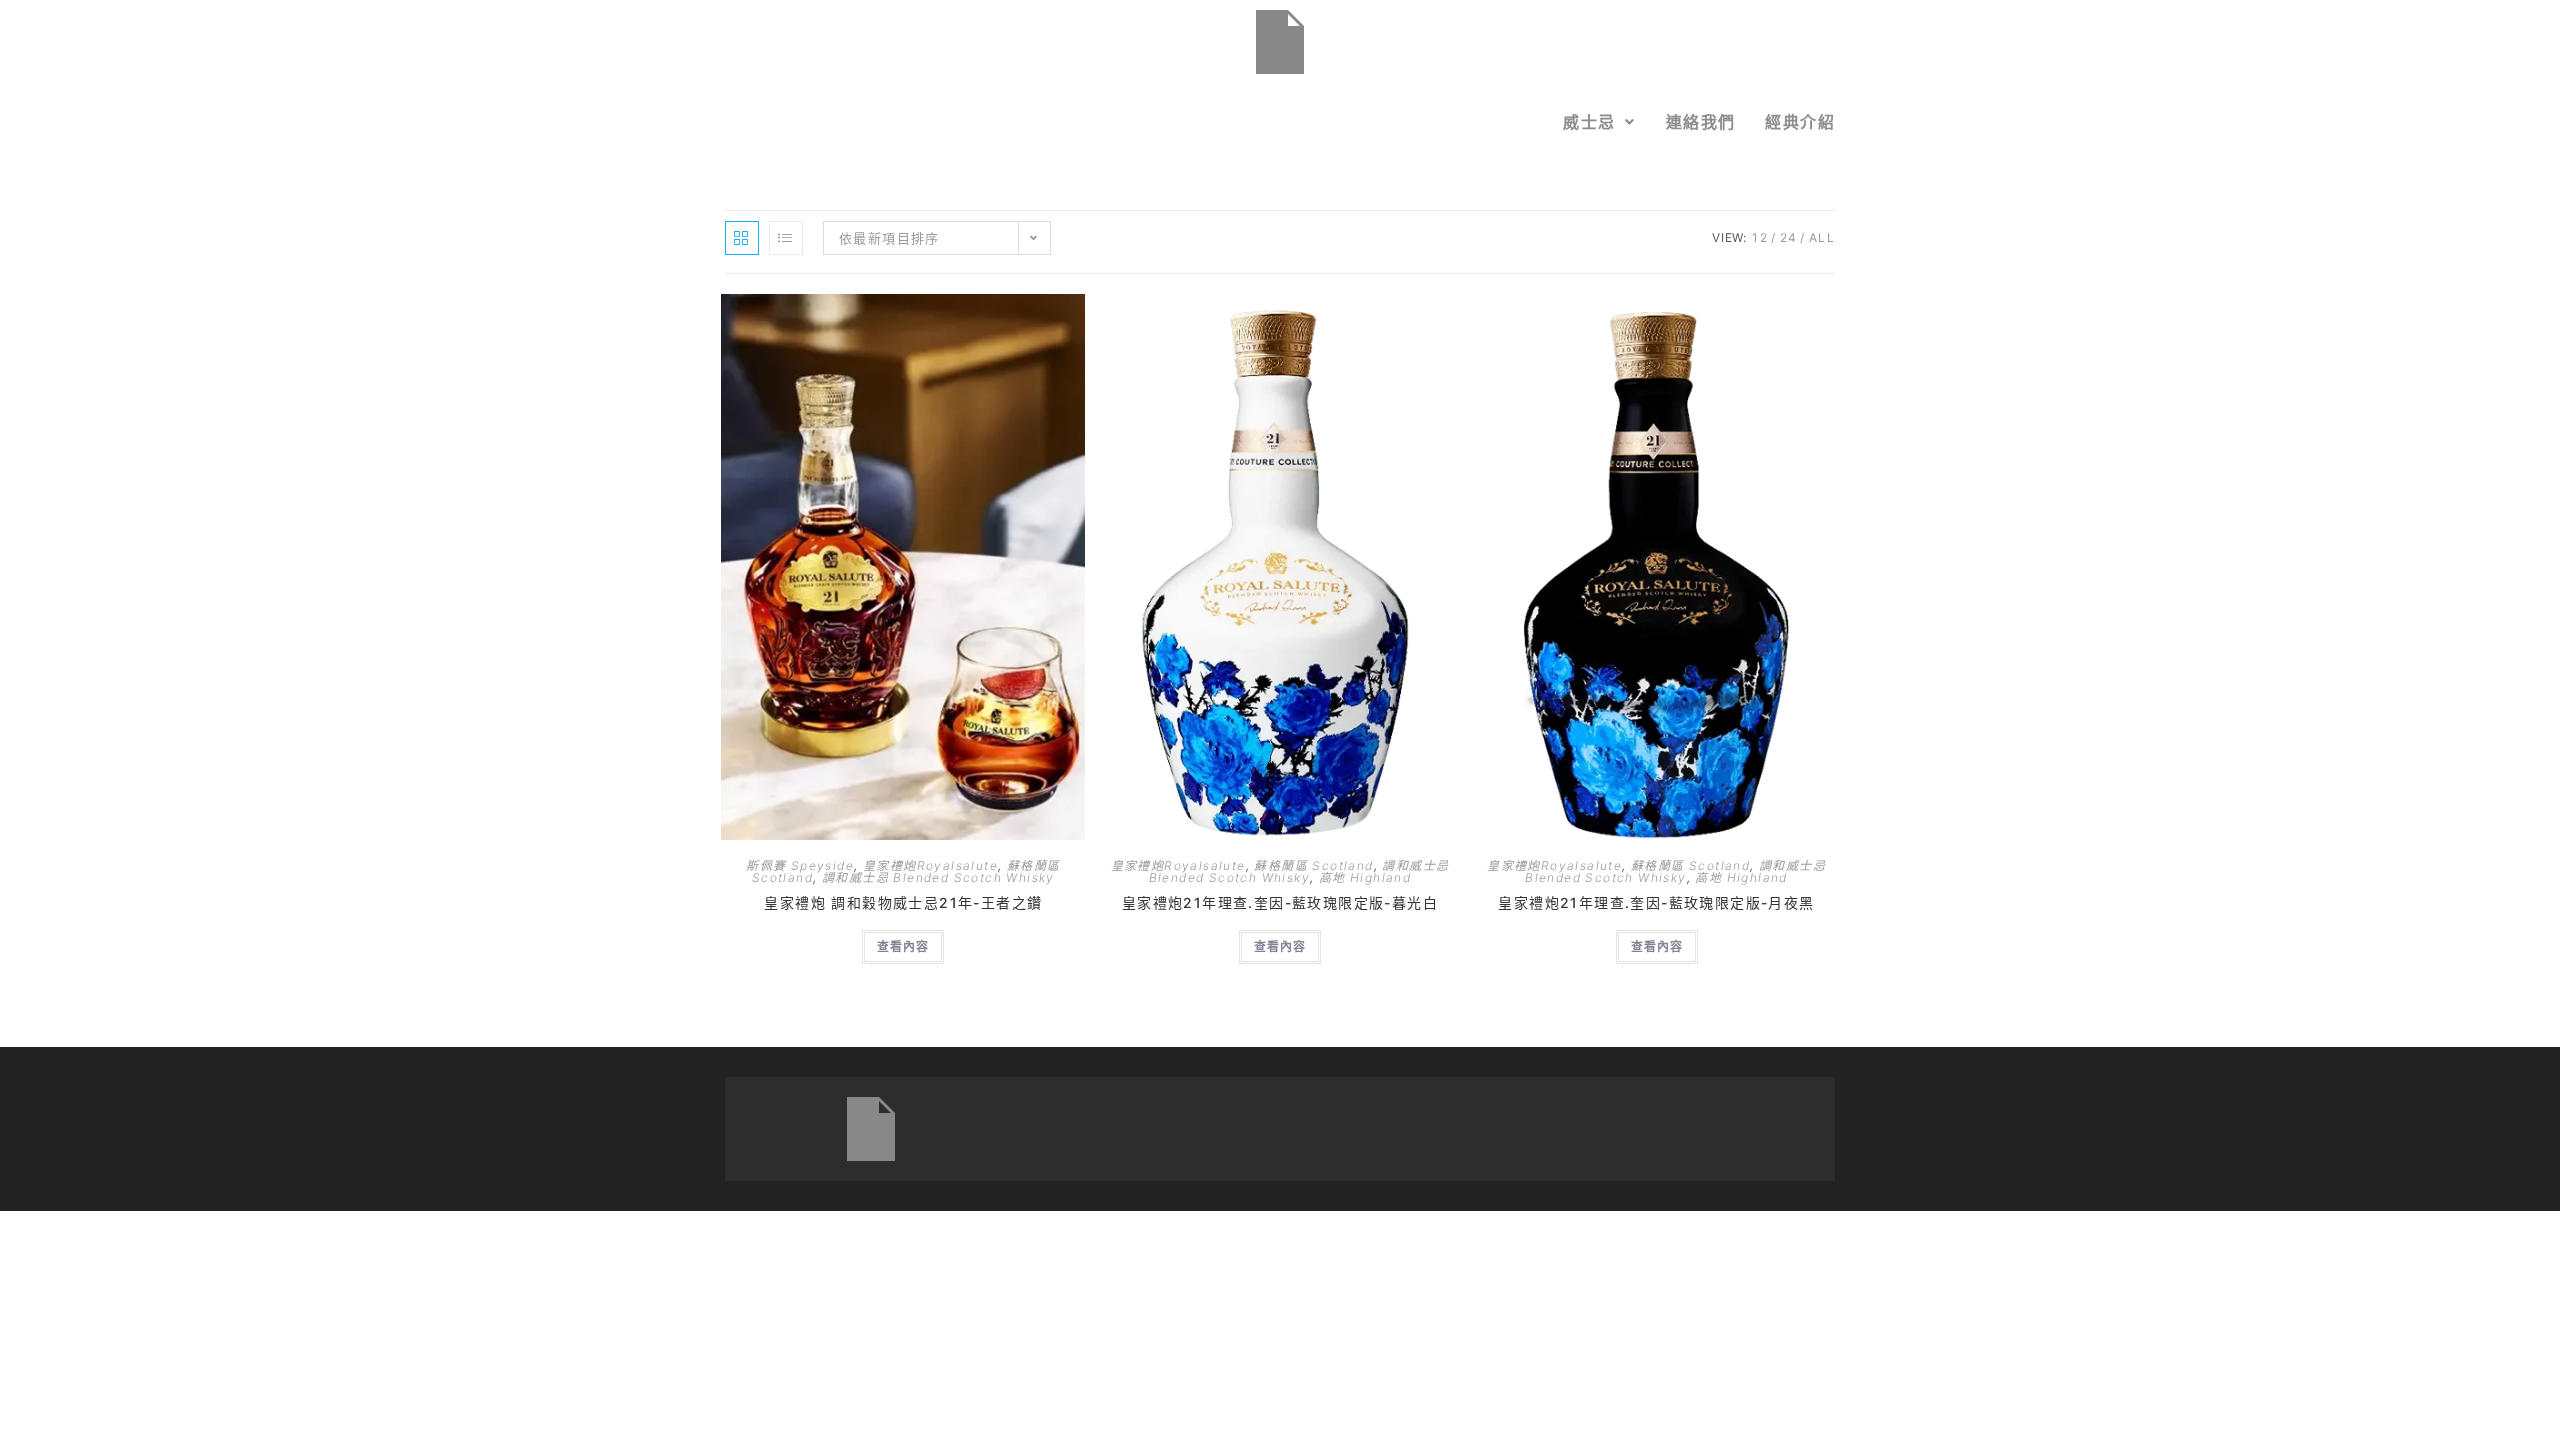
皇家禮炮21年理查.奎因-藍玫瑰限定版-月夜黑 (1656, 902)
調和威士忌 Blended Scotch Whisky (938, 877)
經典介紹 (1800, 122)
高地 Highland (1365, 877)
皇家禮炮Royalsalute (930, 865)
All (1822, 237)
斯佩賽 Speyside (800, 865)
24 (1789, 237)
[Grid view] (742, 238)
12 (1760, 237)
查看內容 (903, 946)
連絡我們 (1701, 122)
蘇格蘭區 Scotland (1313, 865)
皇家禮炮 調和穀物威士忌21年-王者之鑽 (903, 902)
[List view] (786, 238)
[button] (1599, 122)
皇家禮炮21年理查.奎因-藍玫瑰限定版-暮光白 (1280, 902)
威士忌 (1589, 122)
